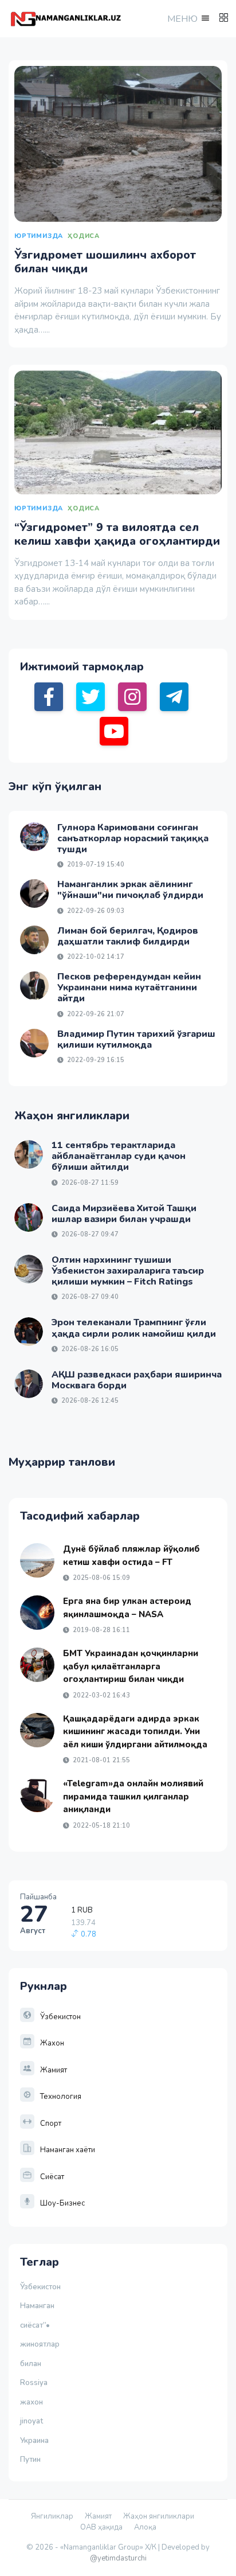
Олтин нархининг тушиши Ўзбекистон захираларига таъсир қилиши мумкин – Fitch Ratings (128, 1271)
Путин (30, 2460)
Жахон (52, 2043)
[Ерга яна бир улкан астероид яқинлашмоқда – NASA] (37, 1613)
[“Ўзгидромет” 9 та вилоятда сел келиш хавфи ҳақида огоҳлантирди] (118, 432)
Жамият (54, 2070)
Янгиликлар (52, 2516)
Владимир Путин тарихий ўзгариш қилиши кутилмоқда (136, 1039)
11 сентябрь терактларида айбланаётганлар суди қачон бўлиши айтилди (119, 1156)
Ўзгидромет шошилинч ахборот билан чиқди (105, 262)
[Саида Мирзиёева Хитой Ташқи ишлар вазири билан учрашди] (29, 1217)
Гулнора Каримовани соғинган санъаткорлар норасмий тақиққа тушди (133, 838)
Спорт (51, 2124)
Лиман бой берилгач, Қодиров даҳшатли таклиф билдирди (128, 936)
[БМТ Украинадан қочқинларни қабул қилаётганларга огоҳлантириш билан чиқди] (37, 1665)
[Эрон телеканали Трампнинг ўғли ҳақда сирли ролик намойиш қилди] (29, 1332)
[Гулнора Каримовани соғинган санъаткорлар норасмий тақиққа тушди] (34, 837)
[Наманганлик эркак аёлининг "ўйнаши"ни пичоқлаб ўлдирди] (34, 893)
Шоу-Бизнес (62, 2203)
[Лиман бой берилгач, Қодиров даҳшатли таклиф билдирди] (34, 940)
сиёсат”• (37, 2325)
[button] (187, 19)
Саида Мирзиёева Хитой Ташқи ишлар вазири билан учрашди (124, 1214)
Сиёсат (52, 2177)
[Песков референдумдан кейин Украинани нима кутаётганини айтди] (34, 986)
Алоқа (145, 2527)
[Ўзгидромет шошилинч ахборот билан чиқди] (118, 144)
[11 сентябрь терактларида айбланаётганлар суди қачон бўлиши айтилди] (29, 1154)
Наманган (37, 2306)
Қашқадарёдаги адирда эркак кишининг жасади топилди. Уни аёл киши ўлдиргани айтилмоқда (135, 1732)
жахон (32, 2402)
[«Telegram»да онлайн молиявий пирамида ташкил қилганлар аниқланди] (37, 1795)
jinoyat (32, 2421)
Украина (34, 2441)
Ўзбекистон (60, 2017)
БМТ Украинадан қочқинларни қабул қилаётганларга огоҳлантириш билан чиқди (131, 1666)
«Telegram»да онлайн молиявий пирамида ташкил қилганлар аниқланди (133, 1796)
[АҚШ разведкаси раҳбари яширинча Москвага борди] (29, 1384)
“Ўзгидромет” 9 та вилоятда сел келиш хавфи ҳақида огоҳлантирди (117, 534)
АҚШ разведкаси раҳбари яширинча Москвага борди (137, 1380)
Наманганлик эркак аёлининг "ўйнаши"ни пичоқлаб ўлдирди (130, 890)
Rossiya (34, 2383)
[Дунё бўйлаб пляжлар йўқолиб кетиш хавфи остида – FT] (37, 1560)
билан (31, 2364)
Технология (61, 2097)
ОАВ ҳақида (101, 2527)
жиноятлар (40, 2344)
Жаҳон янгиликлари (159, 2516)
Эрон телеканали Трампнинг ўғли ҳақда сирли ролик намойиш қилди (134, 1328)
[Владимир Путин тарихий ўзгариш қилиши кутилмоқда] (34, 1043)
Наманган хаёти (68, 2150)
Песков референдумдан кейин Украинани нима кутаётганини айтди (129, 988)
